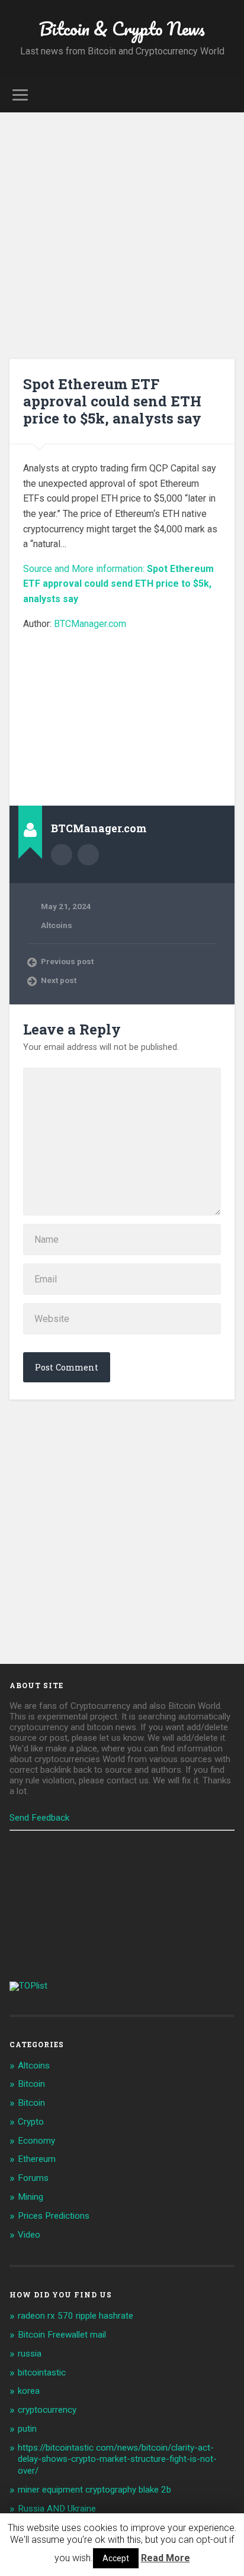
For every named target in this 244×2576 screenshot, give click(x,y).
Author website (88, 855)
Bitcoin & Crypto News (122, 29)
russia (30, 2354)
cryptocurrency (47, 2410)
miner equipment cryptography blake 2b (94, 2490)
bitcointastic (42, 2373)
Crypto (31, 2122)
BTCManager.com (90, 624)
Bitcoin (31, 2084)
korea (29, 2391)
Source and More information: (118, 584)
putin (27, 2429)
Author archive (62, 855)
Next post (59, 980)
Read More (166, 2558)
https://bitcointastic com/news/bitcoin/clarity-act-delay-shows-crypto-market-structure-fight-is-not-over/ (117, 2459)
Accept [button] (116, 2558)
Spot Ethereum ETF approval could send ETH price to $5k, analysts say (112, 401)
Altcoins (57, 925)
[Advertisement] (122, 240)
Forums (33, 2178)
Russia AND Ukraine (57, 2509)
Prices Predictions (54, 2216)
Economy (36, 2141)
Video (29, 2235)
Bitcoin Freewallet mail (62, 2335)
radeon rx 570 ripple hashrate (76, 2316)
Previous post (67, 961)
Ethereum (37, 2159)
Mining (30, 2197)
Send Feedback (39, 1818)
